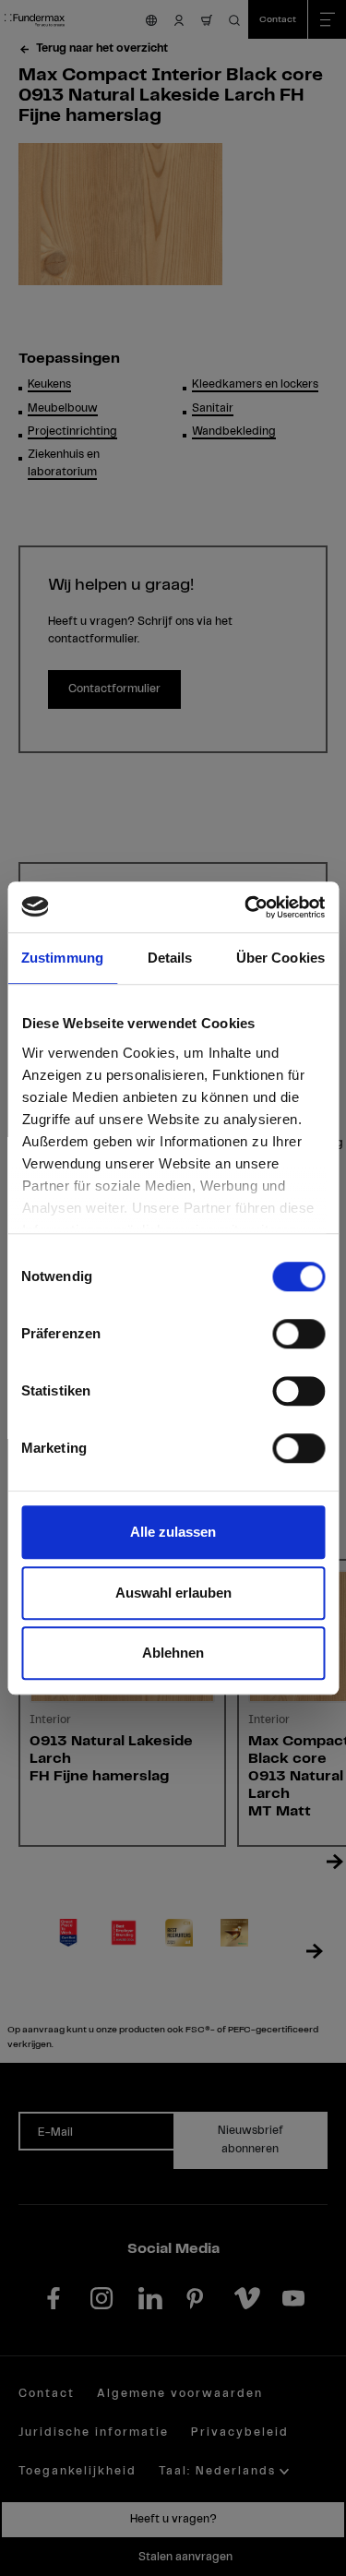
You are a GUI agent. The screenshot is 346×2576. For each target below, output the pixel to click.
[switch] (298, 1334)
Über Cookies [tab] (280, 958)
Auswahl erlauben (173, 1593)
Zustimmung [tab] (62, 958)
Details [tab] (170, 958)
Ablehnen (173, 1653)
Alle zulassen (173, 1532)
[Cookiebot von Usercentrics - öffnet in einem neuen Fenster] (246, 907)
